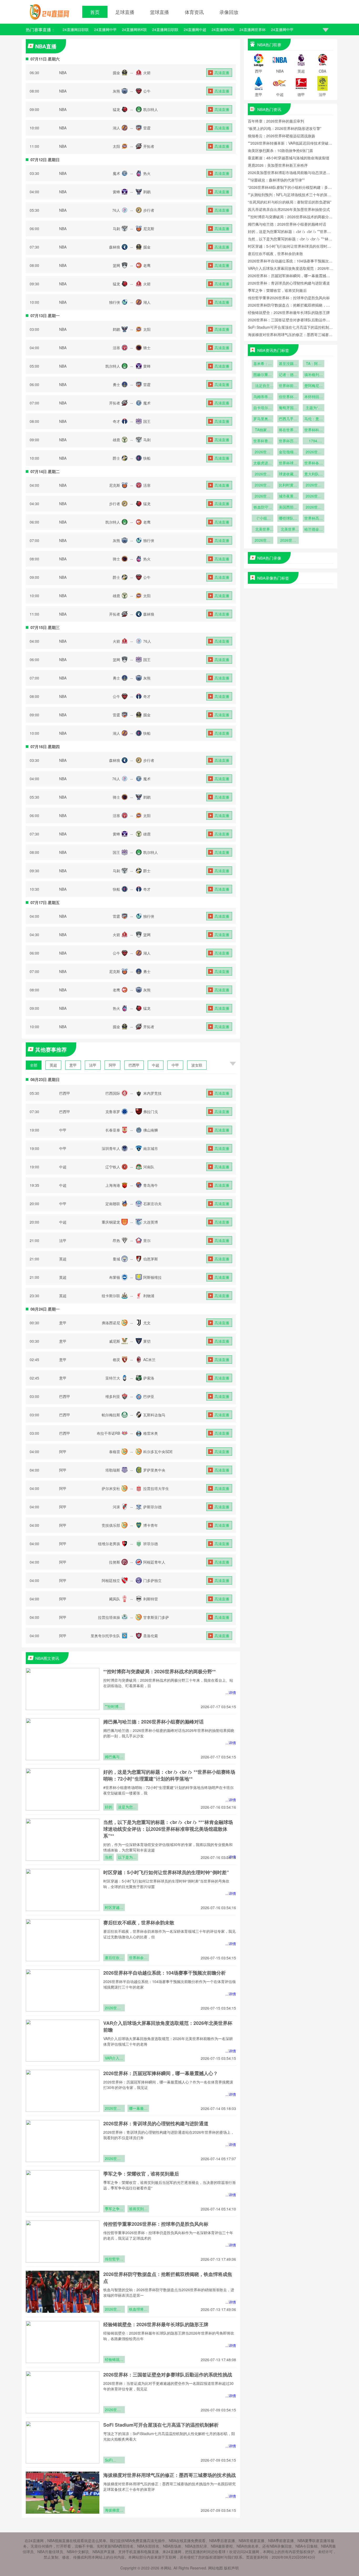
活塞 (116, 348)
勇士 (116, 384)
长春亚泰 (113, 1130)
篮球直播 (160, 12)
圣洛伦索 (151, 1636)
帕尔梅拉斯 (111, 1415)
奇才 (116, 421)
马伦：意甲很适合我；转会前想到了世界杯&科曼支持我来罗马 (314, 419)
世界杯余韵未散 (138, 1958)
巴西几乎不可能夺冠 (288, 419)
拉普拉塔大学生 (156, 1488)
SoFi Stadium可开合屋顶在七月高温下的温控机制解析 (161, 2425)
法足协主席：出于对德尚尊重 (263, 386)
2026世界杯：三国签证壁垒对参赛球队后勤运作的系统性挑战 (168, 2375)
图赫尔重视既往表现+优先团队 (263, 375)
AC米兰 (149, 1360)
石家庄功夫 (152, 1204)
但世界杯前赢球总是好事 (288, 397)
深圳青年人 (111, 1148)
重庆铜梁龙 (111, 1222)
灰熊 (116, 91)
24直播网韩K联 (134, 29)
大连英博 (151, 1222)
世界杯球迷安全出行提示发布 (288, 463)
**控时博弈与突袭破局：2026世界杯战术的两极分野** (160, 1671)
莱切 (147, 1341)
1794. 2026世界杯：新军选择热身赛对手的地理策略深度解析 (314, 441)
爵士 (116, 458)
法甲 (93, 1065)
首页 (95, 12)
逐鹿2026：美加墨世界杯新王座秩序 (278, 165)
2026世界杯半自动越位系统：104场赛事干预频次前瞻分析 (165, 1973)
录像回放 (229, 12)
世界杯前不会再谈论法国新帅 (288, 386)
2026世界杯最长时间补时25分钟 (314, 508)
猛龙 (116, 109)
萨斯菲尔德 (152, 1507)
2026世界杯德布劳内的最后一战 (314, 485)
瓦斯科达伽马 (154, 1415)
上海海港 (113, 1185)
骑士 (147, 348)
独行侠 (115, 302)
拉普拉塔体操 (109, 1617)
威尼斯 (115, 1341)
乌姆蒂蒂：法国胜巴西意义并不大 (263, 397)
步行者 (149, 210)
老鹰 (147, 265)
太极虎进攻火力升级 (263, 463)
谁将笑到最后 (138, 2209)
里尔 (147, 1240)
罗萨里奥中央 (154, 1470)
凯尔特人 (151, 109)
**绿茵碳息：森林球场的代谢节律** (276, 180)
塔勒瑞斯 (113, 1470)
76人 (116, 210)
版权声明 (231, 2568)
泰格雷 (115, 1452)
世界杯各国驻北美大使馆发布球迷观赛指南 (314, 463)
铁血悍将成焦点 (138, 2310)
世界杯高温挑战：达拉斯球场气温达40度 (314, 519)
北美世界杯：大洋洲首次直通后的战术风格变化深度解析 (263, 530)
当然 (109, 1857)
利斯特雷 (151, 1599)
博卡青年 (151, 1525)
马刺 (116, 229)
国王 (147, 421)
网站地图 (216, 2568)
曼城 (116, 1259)
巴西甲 (134, 1065)
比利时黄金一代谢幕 (288, 485)
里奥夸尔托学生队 (105, 1636)
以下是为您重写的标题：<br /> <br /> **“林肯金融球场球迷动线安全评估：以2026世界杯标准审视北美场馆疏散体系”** (127, 1858)
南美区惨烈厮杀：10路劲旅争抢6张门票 (280, 150)
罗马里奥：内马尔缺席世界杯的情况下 (263, 419)
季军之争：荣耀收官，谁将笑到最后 (141, 2174)
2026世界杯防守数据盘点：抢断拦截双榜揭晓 (114, 2310)
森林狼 (115, 247)
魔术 (116, 173)
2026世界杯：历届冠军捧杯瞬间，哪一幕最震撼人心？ (161, 2073)
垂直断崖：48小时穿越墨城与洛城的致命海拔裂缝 (289, 158)
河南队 (149, 1167)
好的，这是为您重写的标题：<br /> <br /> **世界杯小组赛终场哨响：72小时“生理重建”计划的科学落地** (169, 1775)
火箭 (147, 73)
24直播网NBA (223, 29)
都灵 (116, 1360)
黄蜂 (116, 192)
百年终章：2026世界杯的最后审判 (276, 121)
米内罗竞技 (152, 1093)
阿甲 (112, 1065)
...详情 (231, 1692)
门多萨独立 (152, 1580)
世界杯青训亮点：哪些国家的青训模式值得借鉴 (263, 441)
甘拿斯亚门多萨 (156, 1617)
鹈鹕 (147, 192)
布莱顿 (115, 1277)
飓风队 (115, 1599)
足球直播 (125, 12)
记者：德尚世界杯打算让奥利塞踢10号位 (288, 375)
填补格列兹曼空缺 (314, 375)
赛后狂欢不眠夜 (114, 1958)
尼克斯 (149, 229)
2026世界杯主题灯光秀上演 (263, 496)
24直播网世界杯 (253, 29)
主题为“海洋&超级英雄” (314, 408)
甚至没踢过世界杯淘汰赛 (288, 364)
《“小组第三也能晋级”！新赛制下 (263, 519)
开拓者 (149, 146)
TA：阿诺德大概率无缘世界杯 (314, 364)
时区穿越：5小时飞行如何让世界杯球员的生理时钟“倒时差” (166, 1872)
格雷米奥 (151, 1433)
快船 (147, 458)
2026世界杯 (314, 496)
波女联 (197, 1065)
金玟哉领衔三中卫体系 (288, 452)
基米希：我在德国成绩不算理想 (263, 364)
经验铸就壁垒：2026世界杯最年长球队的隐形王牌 (156, 2324)
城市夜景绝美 (288, 496)
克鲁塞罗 (113, 1112)
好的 (109, 1807)
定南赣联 (113, 1204)
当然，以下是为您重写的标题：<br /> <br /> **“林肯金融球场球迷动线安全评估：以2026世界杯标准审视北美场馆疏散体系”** (168, 1829)
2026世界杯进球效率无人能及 (263, 541)
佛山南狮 (151, 1130)
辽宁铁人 (113, 1167)
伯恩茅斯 (151, 1259)
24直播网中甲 (105, 29)
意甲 (73, 1065)
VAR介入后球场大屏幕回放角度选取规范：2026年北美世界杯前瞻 (114, 2058)
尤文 (147, 1323)
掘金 (116, 73)
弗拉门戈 (151, 1112)
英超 (53, 1065)
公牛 (147, 91)
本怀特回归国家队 (314, 397)
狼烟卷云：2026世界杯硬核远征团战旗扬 (281, 136)
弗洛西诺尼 (111, 1323)
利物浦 (149, 1296)
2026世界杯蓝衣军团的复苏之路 (263, 485)
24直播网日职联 (76, 29)
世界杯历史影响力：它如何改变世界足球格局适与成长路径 (288, 441)
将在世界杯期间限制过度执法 (288, 430)
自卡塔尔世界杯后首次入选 (263, 408)
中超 (156, 1065)
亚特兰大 (113, 1378)
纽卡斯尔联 (111, 1296)
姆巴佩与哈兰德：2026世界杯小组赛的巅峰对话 (153, 1722)
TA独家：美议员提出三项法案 (263, 430)
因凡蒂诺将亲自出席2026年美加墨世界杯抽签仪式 (289, 209)
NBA (63, 73)
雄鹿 (116, 440)
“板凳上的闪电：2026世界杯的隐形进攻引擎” (285, 128)
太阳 (116, 146)
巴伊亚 (149, 1396)
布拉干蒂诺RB (108, 1433)
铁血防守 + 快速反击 (263, 508)
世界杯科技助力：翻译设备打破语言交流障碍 (314, 430)
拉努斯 (115, 1562)
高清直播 (222, 73)
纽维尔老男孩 (109, 1544)
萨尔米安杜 (111, 1488)
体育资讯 (194, 12)
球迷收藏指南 (288, 474)
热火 (147, 173)
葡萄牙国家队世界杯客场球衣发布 (288, 408)
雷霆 (147, 128)
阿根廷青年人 (154, 1562)
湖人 (116, 128)
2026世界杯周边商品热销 (263, 474)
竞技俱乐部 (111, 1525)
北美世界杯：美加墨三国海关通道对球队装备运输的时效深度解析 (288, 530)
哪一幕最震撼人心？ (138, 2109)
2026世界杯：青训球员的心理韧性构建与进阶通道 (156, 2123)
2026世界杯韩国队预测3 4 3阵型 (263, 452)
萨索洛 (149, 1378)
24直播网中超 (195, 29)
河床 (116, 1507)
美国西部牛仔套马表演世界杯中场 (288, 508)
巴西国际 (113, 1093)
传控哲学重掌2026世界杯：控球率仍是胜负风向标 (156, 2224)
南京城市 (151, 1148)
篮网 (116, 265)
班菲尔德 (151, 1544)
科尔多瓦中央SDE (158, 1452)
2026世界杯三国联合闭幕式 (288, 541)
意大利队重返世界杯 (314, 474)
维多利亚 (113, 1396)
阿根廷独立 (111, 1580)
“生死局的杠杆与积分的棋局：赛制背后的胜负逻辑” (290, 202)
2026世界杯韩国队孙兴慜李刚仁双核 (314, 452)
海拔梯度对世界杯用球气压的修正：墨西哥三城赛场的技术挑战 (170, 2475)
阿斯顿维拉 (152, 1277)
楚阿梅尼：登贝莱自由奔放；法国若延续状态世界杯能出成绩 (314, 386)
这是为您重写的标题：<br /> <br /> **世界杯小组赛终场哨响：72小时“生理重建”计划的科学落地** (127, 1807)
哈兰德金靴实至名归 (314, 530)
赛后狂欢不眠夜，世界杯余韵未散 (139, 1923)
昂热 (116, 1240)
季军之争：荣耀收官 (114, 2209)
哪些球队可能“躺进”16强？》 (288, 519)
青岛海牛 (151, 1185)
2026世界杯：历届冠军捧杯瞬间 (114, 2109)
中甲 (175, 1065)
